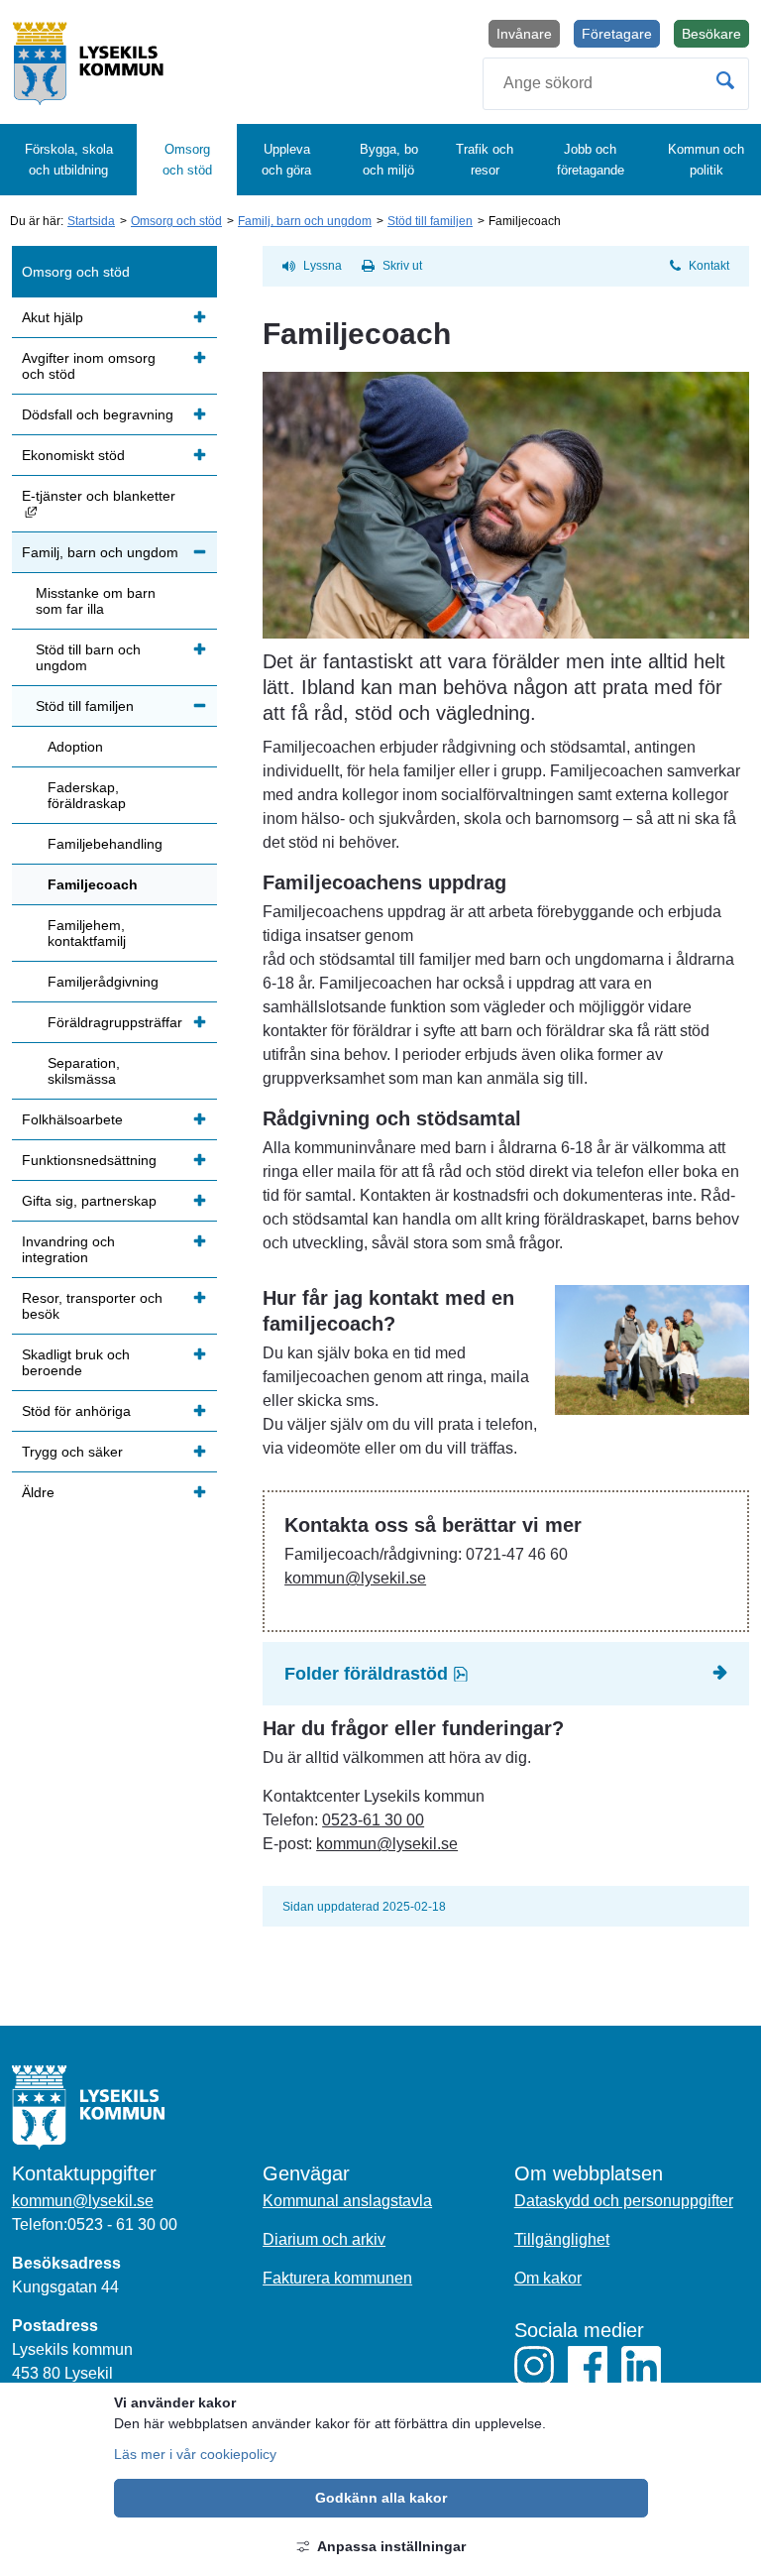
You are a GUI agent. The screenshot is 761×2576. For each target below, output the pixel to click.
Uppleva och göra (286, 160)
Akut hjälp (53, 317)
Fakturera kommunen (337, 2278)
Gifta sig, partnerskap (89, 1201)
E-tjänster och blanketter (120, 503)
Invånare (524, 34)
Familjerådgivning (103, 982)
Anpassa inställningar (391, 2546)
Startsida (91, 221)
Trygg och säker (72, 1452)
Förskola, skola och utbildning (69, 160)
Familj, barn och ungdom (305, 221)
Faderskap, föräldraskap (87, 795)
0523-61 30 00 (373, 1820)
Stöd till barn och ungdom (88, 657)
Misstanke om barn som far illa (96, 601)
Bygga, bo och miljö (389, 160)
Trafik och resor (485, 160)
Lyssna (323, 266)
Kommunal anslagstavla (347, 2201)
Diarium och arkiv (324, 2239)
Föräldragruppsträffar (115, 1022)
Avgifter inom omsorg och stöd (89, 366)
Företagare (617, 34)
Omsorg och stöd (187, 160)
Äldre (38, 1492)
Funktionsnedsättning (89, 1160)
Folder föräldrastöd (426, 1673)
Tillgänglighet (562, 2239)
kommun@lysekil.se (355, 1578)
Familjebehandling (105, 844)
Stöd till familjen (430, 221)
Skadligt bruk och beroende (76, 1362)
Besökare (715, 37)
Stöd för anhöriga (76, 1411)
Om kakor (548, 2278)
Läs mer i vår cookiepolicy (195, 2454)
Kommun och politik (706, 160)
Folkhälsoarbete (72, 1119)
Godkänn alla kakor (381, 2498)
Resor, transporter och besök (92, 1306)
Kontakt (709, 266)
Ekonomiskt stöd (73, 455)
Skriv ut (402, 266)
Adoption (75, 747)
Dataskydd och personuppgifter (624, 2201)
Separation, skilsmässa (84, 1071)
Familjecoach (93, 884)
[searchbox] (616, 84)
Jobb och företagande (591, 160)
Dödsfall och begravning (98, 414)
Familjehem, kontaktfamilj (87, 933)
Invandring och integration (68, 1249)
